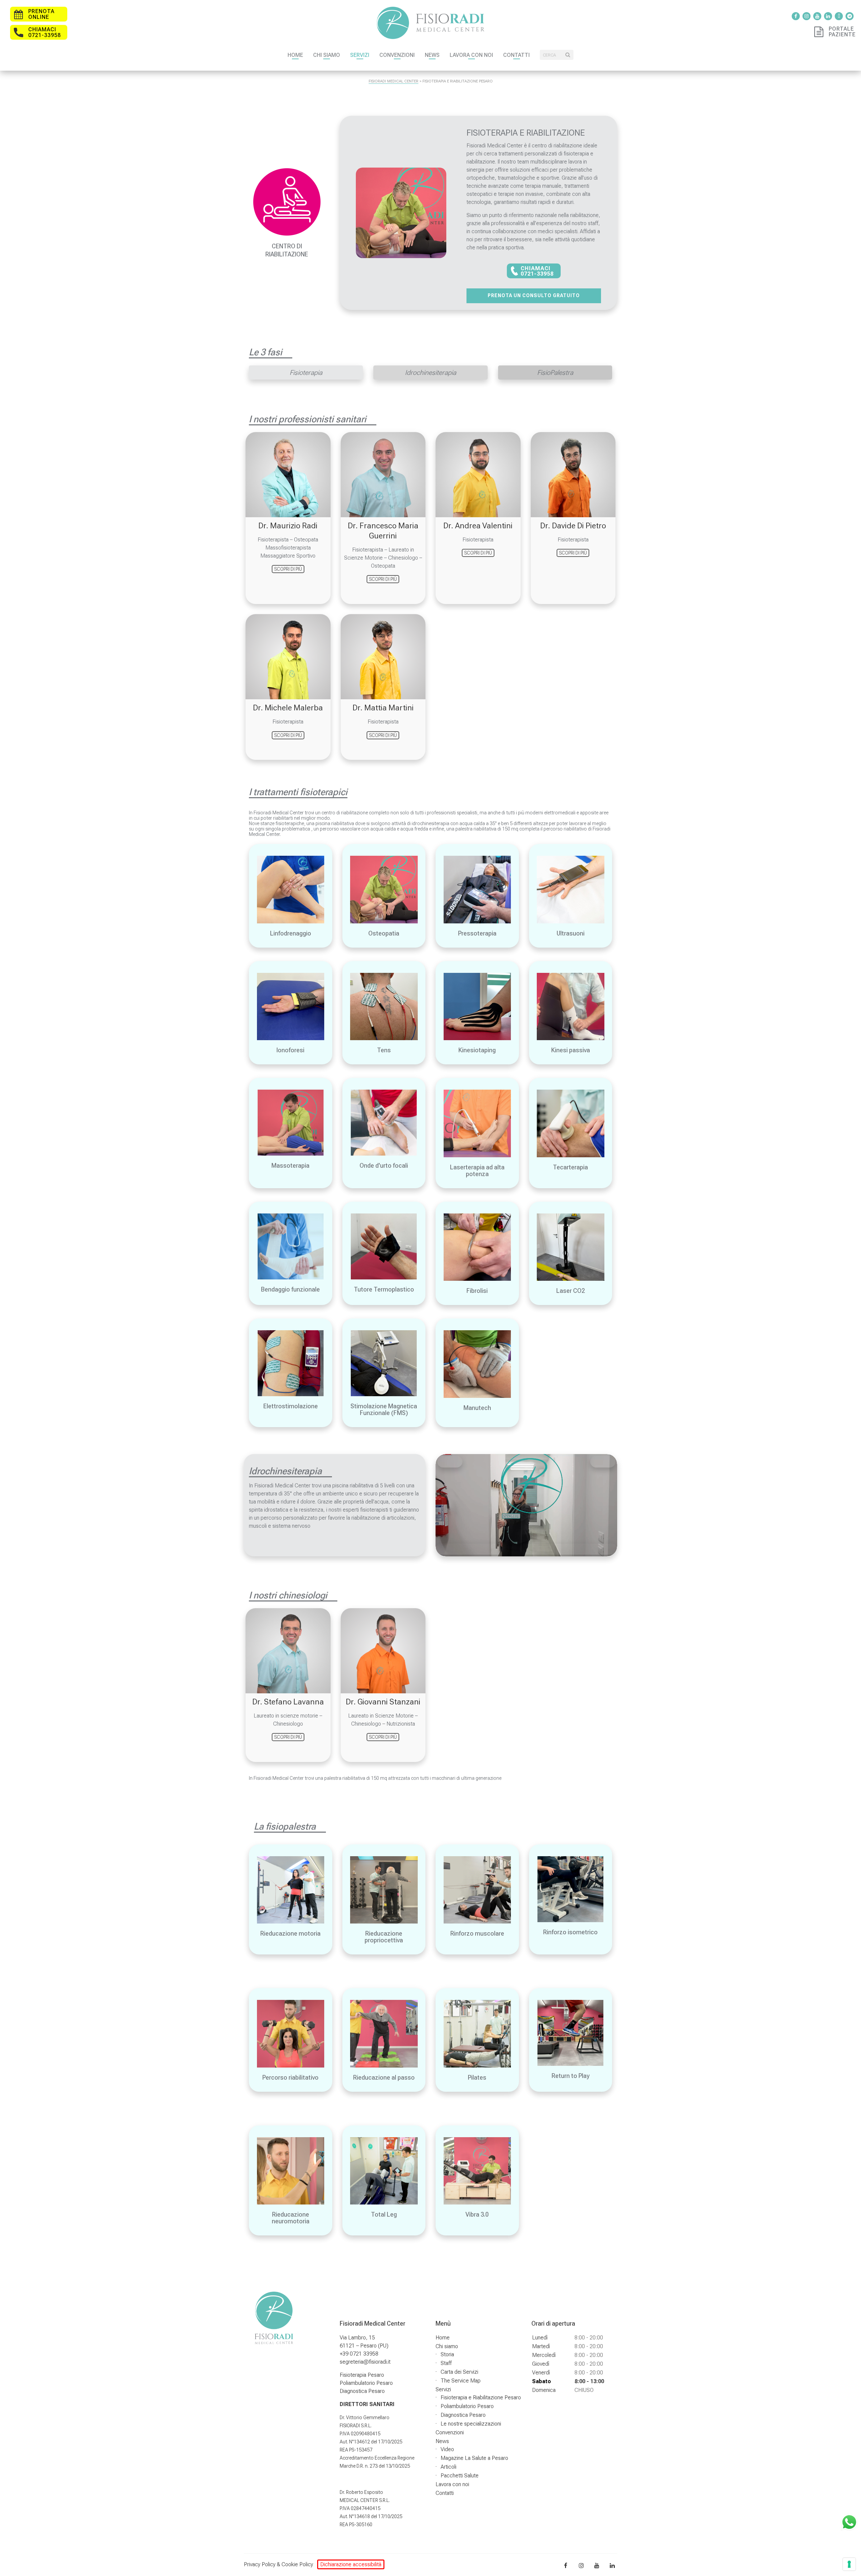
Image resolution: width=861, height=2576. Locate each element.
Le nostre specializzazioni (471, 2424)
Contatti (516, 55)
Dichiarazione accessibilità (351, 2564)
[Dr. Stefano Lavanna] (288, 1651)
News (432, 55)
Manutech (477, 1408)
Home (295, 55)
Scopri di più (288, 569)
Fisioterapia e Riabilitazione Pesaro (481, 2397)
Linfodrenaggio (291, 933)
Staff (446, 2363)
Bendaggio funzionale (290, 1289)
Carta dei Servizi (459, 2372)
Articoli (448, 2467)
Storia (447, 2354)
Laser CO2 (571, 1291)
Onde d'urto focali (384, 1166)
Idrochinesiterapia (430, 373)
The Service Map (461, 2381)
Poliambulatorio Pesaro (366, 2383)
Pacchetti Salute (460, 2476)
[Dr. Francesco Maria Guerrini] (383, 475)
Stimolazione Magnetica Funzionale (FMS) (384, 1409)
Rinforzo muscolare (477, 1933)
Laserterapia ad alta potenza (477, 1171)
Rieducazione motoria (290, 1933)
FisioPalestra (555, 373)
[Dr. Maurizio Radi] (288, 475)
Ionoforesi (290, 1050)
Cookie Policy (297, 2564)
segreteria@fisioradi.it (365, 2362)
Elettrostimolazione (291, 1406)
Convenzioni (397, 55)
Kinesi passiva (571, 1050)
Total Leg (384, 2214)
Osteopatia (384, 933)
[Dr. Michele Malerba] (288, 657)
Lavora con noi (471, 55)
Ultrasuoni (571, 933)
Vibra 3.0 (477, 2214)
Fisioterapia (306, 373)
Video (447, 2449)
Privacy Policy (260, 2564)
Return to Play (571, 2076)
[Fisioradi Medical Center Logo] (430, 22)
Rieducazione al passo (384, 2077)
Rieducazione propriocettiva (384, 1937)
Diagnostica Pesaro (362, 2391)
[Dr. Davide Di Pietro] (573, 475)
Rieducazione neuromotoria (291, 2218)
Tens (384, 1050)
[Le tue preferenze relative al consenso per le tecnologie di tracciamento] (849, 2564)
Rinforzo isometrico (570, 1932)
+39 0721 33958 (359, 2354)
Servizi (360, 55)
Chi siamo (327, 55)
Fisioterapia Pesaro (362, 2375)
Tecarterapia (570, 1167)
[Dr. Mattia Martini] (383, 657)
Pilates (477, 2077)
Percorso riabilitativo (290, 2077)
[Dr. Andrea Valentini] (478, 475)
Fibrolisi (477, 1291)
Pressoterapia (477, 933)
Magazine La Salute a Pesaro (474, 2458)
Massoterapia (290, 1166)
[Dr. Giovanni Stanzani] (383, 1651)
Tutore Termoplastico (384, 1289)
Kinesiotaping (477, 1050)
